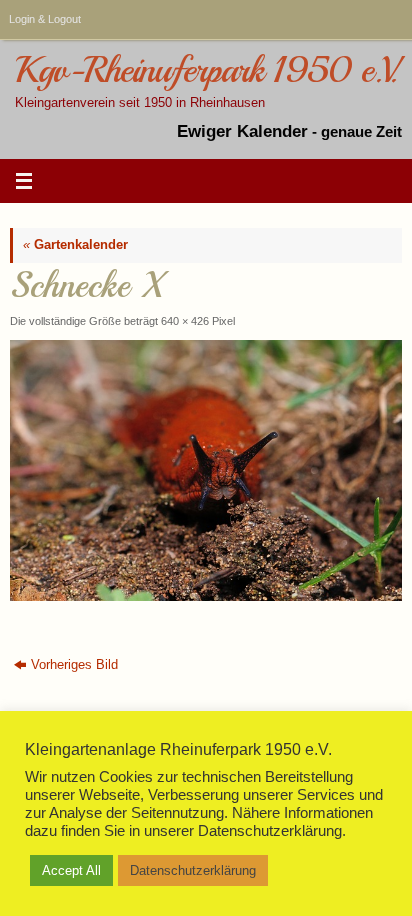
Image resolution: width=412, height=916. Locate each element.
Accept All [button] (71, 870)
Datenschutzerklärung (193, 870)
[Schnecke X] (206, 470)
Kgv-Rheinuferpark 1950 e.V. (206, 70)
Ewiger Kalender (242, 131)
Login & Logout (45, 19)
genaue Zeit (361, 131)
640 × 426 (185, 321)
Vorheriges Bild (74, 665)
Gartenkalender (75, 245)
